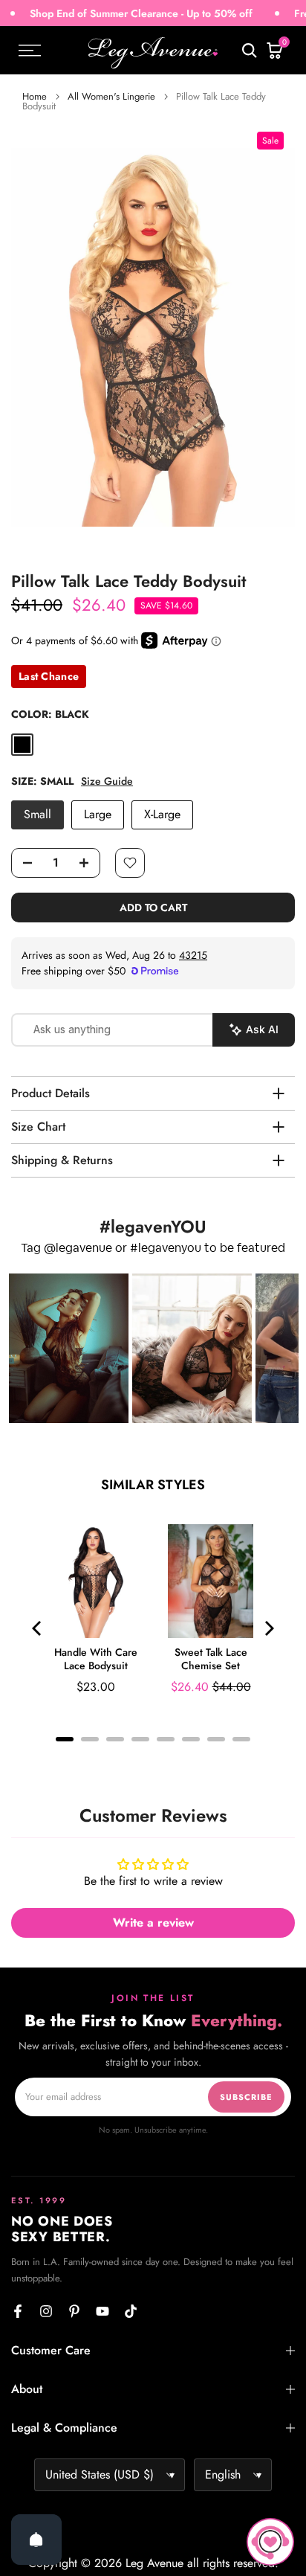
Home (35, 96)
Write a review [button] (153, 1923)
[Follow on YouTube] (102, 2311)
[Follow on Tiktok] (131, 2311)
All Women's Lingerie (111, 96)
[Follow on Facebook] (18, 2311)
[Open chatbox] (270, 2542)
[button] (69, 1348)
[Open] (36, 2540)
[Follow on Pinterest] (74, 2311)
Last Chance (49, 676)
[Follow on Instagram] (46, 2311)
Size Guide (107, 781)
